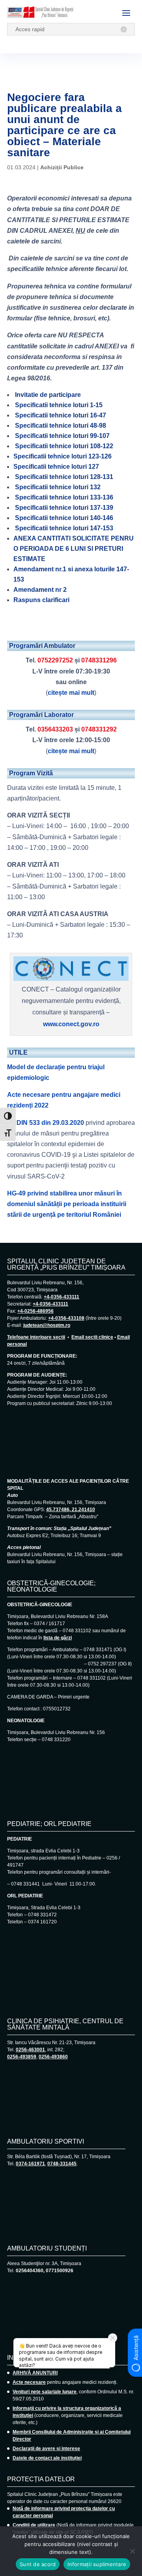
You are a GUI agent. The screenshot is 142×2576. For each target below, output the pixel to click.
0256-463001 (30, 2050)
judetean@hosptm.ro (47, 1325)
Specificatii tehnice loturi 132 (58, 487)
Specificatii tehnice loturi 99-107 (62, 436)
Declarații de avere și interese (46, 2449)
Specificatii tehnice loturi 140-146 (64, 518)
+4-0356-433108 (66, 1318)
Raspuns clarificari (41, 600)
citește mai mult (71, 693)
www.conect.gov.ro (71, 1024)
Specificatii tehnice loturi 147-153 (64, 528)
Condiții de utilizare (34, 2525)
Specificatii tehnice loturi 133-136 (63, 497)
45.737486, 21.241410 (71, 1510)
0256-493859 (22, 2057)
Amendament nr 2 (40, 590)
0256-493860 (53, 2057)
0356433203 (55, 729)
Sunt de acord (38, 2564)
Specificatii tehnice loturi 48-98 (61, 426)
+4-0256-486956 (35, 1311)
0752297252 (55, 660)
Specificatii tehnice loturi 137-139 (64, 508)
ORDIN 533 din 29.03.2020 (46, 1123)
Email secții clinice (92, 1337)
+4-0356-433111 (62, 1297)
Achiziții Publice (62, 167)
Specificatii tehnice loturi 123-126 (63, 456)
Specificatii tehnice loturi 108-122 (63, 446)
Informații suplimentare (97, 2564)
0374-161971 (30, 2164)
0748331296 (99, 660)
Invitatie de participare (47, 395)
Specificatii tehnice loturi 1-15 (59, 405)
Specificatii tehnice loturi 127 (56, 467)
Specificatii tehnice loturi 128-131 (64, 477)
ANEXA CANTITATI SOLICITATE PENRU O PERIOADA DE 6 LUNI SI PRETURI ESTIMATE (74, 549)
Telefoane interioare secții (36, 1337)
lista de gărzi (58, 1638)
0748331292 (99, 729)
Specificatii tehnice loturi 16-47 (61, 415)
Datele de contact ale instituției (47, 2458)
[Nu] (132, 2551)
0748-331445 (62, 2164)
